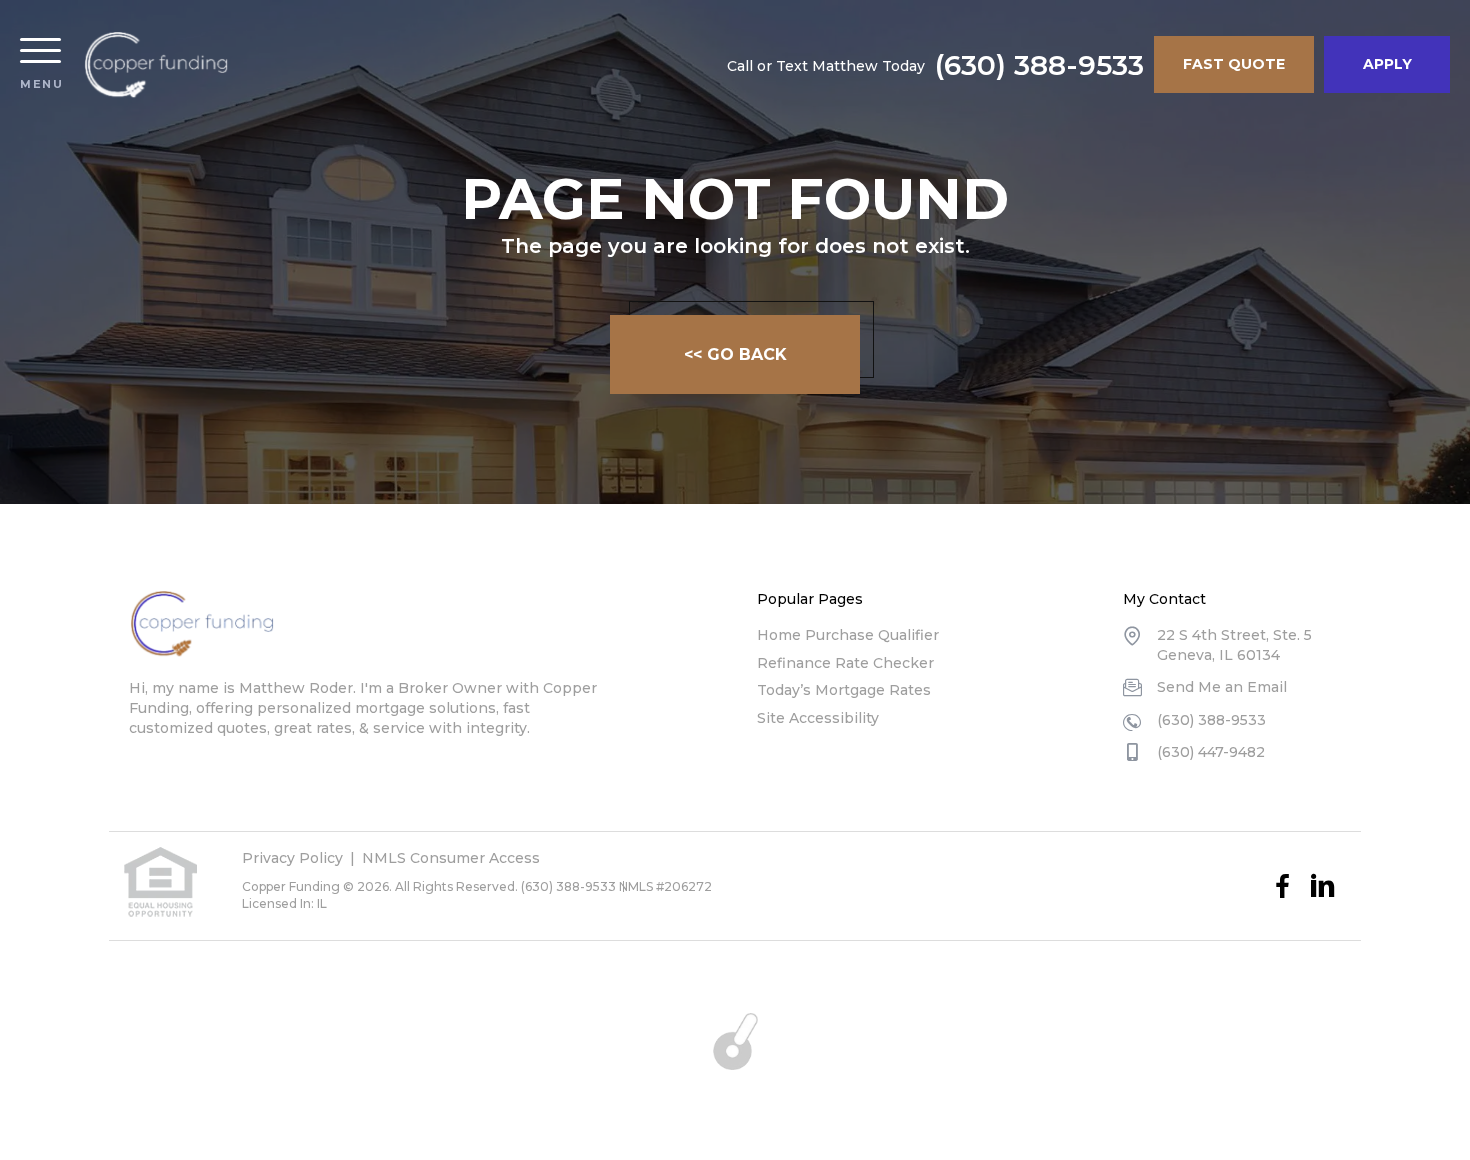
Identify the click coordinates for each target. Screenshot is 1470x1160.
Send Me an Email (1222, 687)
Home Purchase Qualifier (848, 635)
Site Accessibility (818, 718)
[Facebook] (1282, 886)
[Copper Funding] (156, 65)
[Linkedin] (1323, 886)
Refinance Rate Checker (845, 663)
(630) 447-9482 (1211, 752)
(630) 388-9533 (1039, 65)
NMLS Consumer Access (451, 858)
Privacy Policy (292, 858)
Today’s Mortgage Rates (844, 690)
